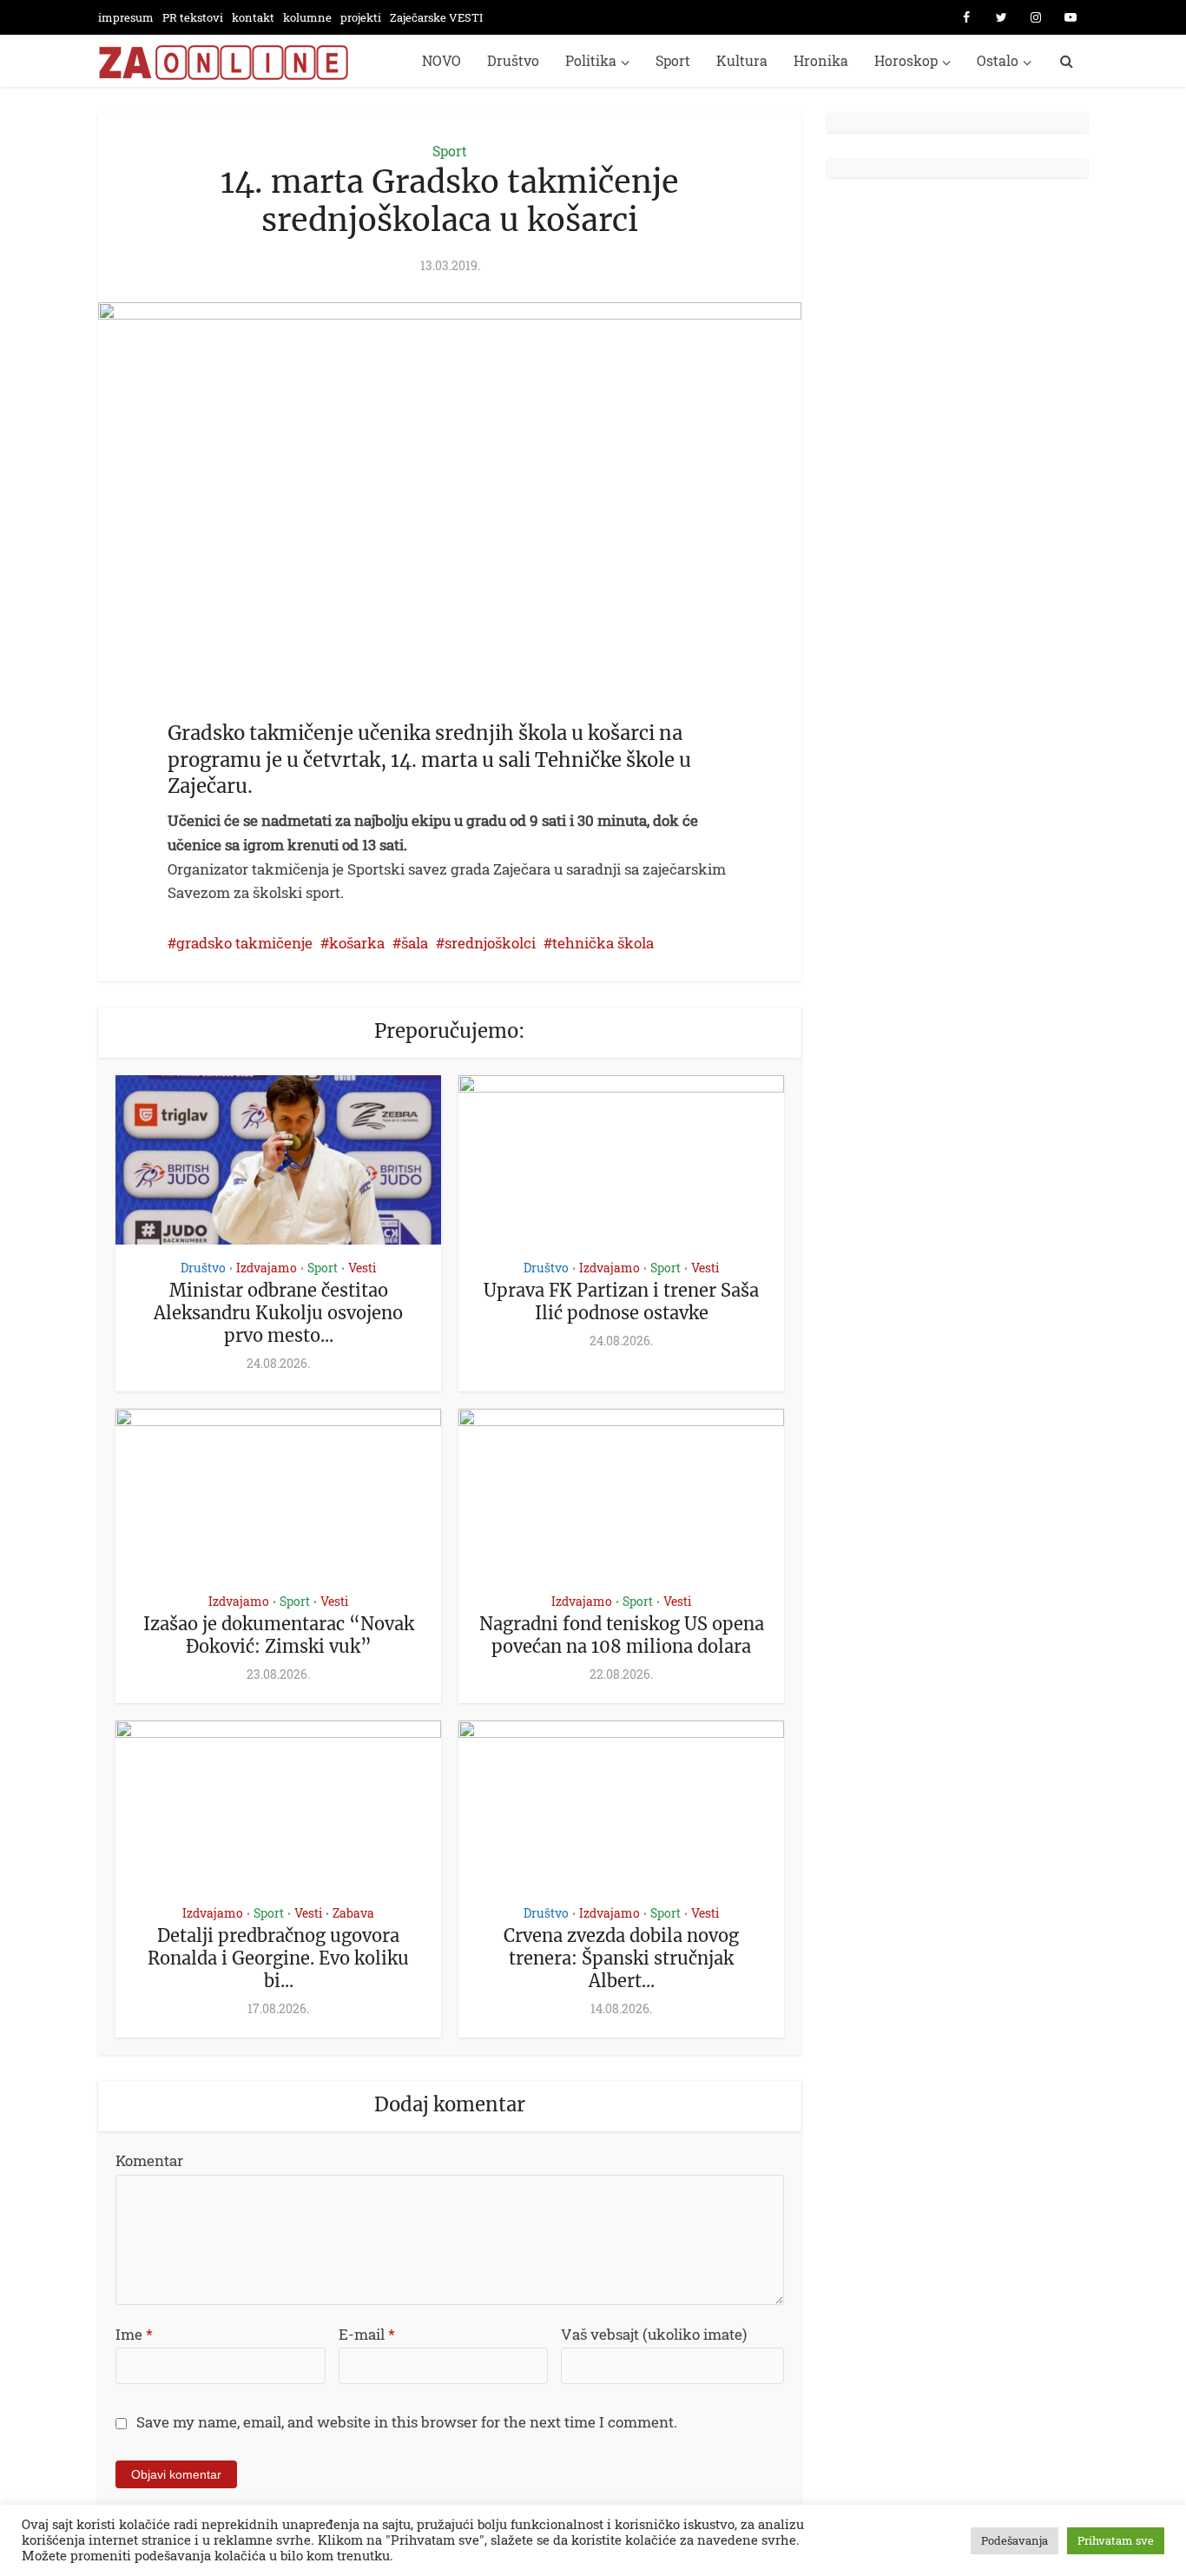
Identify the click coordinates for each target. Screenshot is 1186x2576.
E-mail (367, 2334)
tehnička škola (603, 943)
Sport (673, 60)
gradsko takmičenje (244, 943)
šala (415, 943)
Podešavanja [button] (1015, 2540)
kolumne (307, 17)
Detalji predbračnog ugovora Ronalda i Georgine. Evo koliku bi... (278, 1958)
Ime (134, 2334)
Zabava (353, 1913)
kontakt (253, 17)
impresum (126, 17)
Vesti (362, 1268)
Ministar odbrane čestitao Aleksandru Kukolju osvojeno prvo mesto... (278, 1313)
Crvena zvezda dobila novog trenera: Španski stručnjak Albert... (621, 1958)
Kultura (742, 60)
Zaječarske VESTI (436, 17)
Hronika (821, 60)
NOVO (441, 60)
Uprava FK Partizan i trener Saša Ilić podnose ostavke (621, 1301)
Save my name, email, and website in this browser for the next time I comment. (407, 2422)
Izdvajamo (267, 1268)
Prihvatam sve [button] (1116, 2540)
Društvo (513, 60)
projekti (361, 17)
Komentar (149, 2160)
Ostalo (998, 60)
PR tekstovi (193, 17)
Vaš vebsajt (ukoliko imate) (654, 2334)
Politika (591, 60)
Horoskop (906, 60)
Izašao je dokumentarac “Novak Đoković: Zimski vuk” (279, 1635)
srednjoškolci (490, 943)
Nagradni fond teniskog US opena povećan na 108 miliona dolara (622, 1635)
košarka (357, 943)
